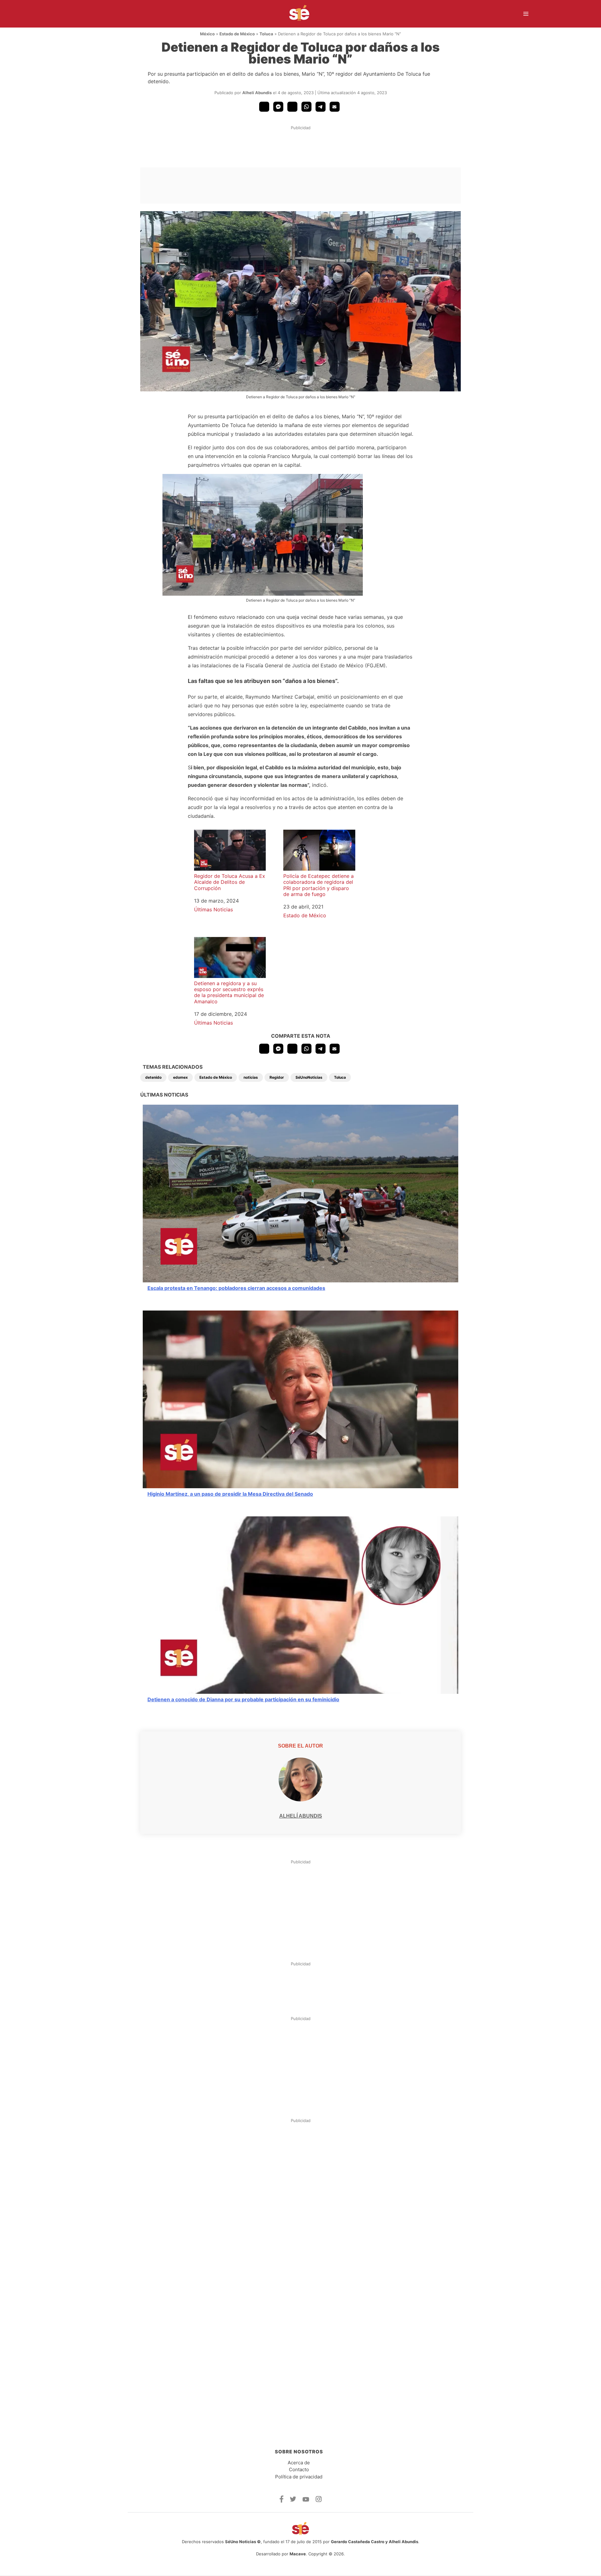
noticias (251, 1077)
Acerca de (299, 2463)
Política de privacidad (299, 2477)
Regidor (277, 1077)
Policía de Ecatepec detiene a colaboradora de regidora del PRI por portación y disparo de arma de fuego (318, 885)
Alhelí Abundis (257, 93)
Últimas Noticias (213, 909)
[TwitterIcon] (293, 2500)
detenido (153, 1077)
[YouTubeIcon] (306, 2500)
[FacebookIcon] (282, 2501)
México (207, 34)
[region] (300, 150)
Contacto (299, 2469)
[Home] (295, 14)
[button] (264, 107)
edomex (180, 1077)
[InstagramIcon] (319, 2500)
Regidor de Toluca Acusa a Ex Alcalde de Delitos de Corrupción (230, 882)
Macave (298, 2554)
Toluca (266, 34)
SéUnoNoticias (309, 1077)
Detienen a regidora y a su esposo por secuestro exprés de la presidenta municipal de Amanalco (229, 992)
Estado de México (237, 34)
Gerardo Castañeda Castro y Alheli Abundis (375, 2542)
